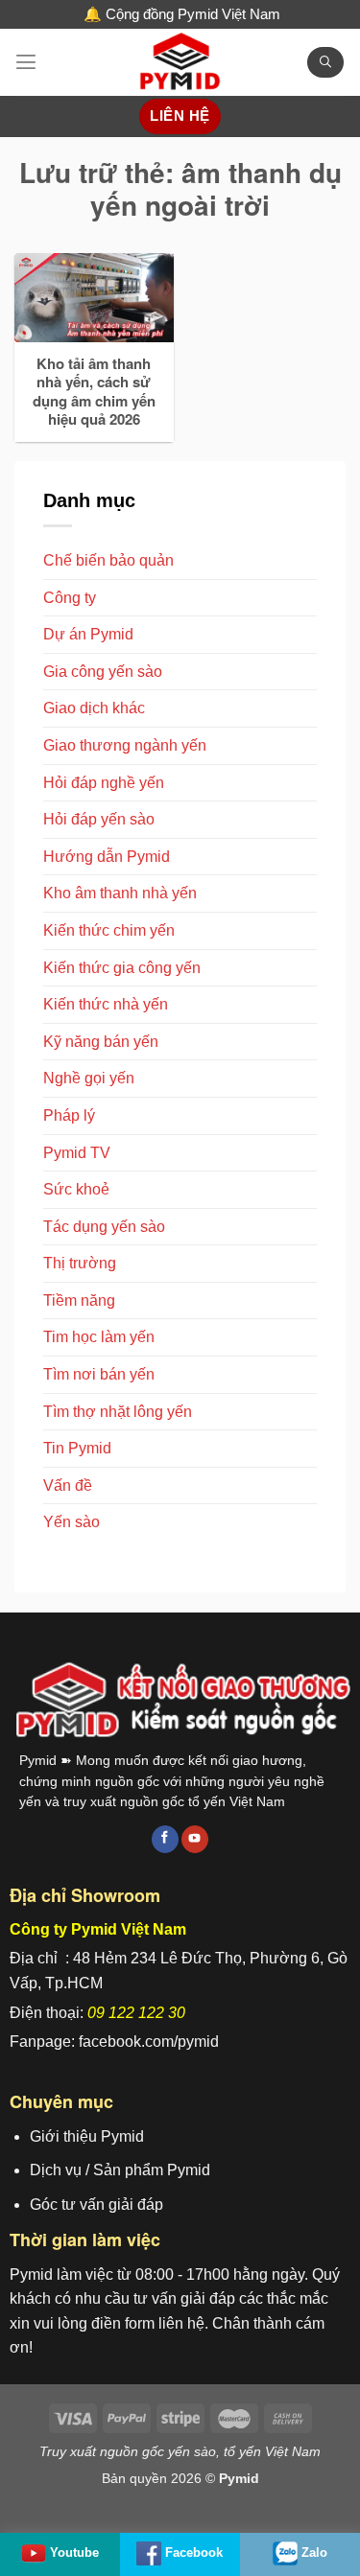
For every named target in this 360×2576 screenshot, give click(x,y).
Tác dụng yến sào (104, 1227)
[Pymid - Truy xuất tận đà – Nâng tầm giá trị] (180, 62)
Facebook (194, 2553)
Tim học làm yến (99, 1337)
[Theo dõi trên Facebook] (165, 1839)
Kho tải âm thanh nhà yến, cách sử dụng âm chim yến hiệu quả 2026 (94, 392)
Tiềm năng (79, 1300)
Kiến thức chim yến (109, 930)
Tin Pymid (77, 1448)
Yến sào (72, 1522)
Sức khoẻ (76, 1189)
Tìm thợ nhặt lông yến (118, 1412)
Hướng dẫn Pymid (107, 857)
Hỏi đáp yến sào (99, 819)
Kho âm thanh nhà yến (120, 893)
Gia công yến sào (103, 672)
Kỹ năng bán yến (101, 1042)
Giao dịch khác (94, 708)
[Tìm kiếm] (325, 63)
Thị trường (80, 1263)
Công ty (70, 598)
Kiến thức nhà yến (106, 1004)
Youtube (74, 2553)
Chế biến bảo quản (108, 560)
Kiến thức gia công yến (122, 968)
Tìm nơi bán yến (99, 1374)
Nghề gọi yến (89, 1078)
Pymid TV (77, 1153)
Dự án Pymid (88, 634)
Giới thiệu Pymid (87, 2136)
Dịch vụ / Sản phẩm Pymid (120, 2170)
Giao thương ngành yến (125, 745)
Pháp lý (69, 1115)
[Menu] (26, 62)
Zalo (314, 2553)
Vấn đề (68, 1485)
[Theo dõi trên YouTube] (195, 1839)
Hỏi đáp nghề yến (104, 783)
